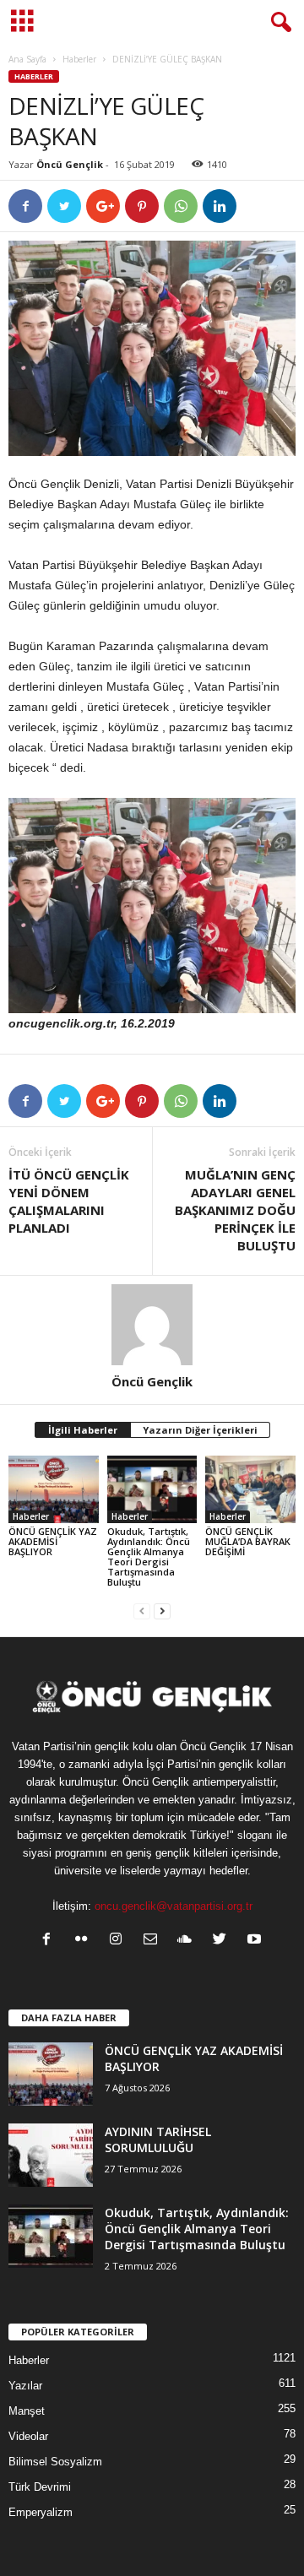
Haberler (79, 59)
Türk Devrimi (40, 2487)
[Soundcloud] (189, 1941)
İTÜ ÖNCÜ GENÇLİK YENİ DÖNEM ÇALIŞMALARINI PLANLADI (69, 1201)
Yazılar (25, 2386)
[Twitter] (223, 1941)
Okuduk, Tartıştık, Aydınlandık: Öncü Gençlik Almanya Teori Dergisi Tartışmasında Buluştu (149, 1556)
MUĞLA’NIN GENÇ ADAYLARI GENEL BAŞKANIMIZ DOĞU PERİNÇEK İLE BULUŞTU (235, 1210)
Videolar (28, 2436)
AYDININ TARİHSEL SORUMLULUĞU (158, 2139)
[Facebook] (50, 1941)
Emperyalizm (41, 2512)
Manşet (27, 2411)
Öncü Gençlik (70, 164)
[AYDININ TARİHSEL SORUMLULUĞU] (51, 2155)
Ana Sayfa (27, 59)
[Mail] (154, 1941)
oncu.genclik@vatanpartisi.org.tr (174, 1906)
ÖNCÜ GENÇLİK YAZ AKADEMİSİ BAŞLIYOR (53, 1541)
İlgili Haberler (83, 1430)
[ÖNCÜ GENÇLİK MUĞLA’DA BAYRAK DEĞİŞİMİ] (250, 1489)
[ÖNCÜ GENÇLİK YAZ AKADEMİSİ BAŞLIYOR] (54, 1489)
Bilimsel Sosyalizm (55, 2462)
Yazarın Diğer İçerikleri (200, 1430)
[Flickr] (85, 1941)
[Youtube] (256, 1941)
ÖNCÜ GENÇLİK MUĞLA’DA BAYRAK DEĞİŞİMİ (248, 1541)
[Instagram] (119, 1941)
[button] (278, 23)
